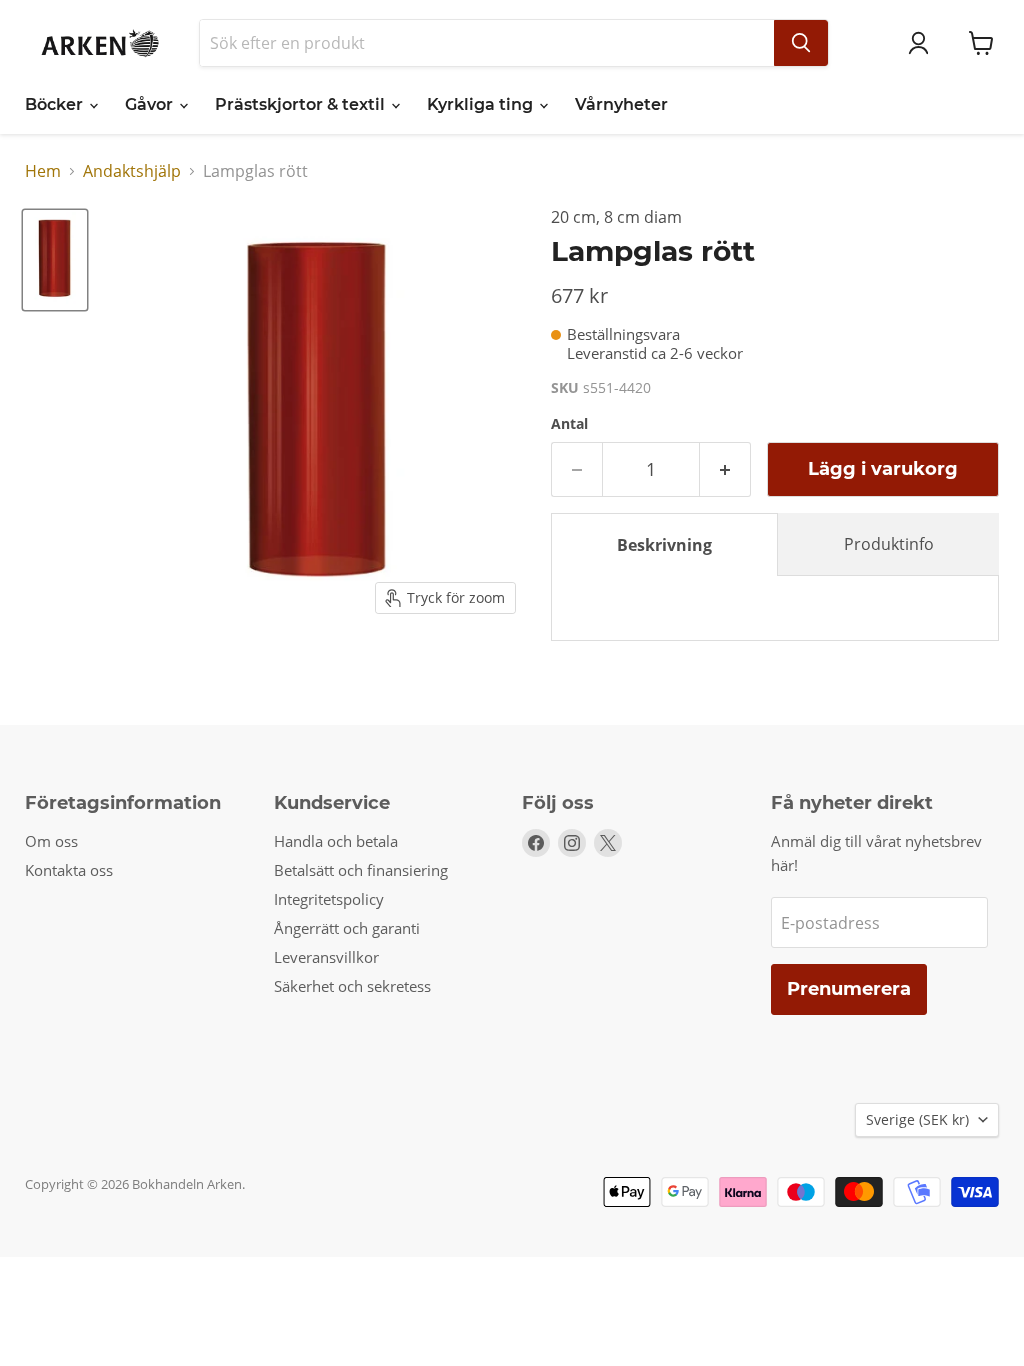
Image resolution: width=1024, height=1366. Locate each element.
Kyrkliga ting (482, 104)
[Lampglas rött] (55, 260)
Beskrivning (664, 545)
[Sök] (801, 43)
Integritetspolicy (329, 899)
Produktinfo (889, 544)
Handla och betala (336, 841)
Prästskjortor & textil (302, 104)
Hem (43, 171)
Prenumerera (849, 989)
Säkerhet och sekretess (352, 986)
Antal (569, 424)
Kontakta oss (69, 870)
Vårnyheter (621, 104)
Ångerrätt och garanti (347, 928)
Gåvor (151, 104)
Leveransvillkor (326, 957)
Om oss (51, 841)
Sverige (917, 1119)
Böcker (56, 104)
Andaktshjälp (132, 171)
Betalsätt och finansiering (361, 870)
